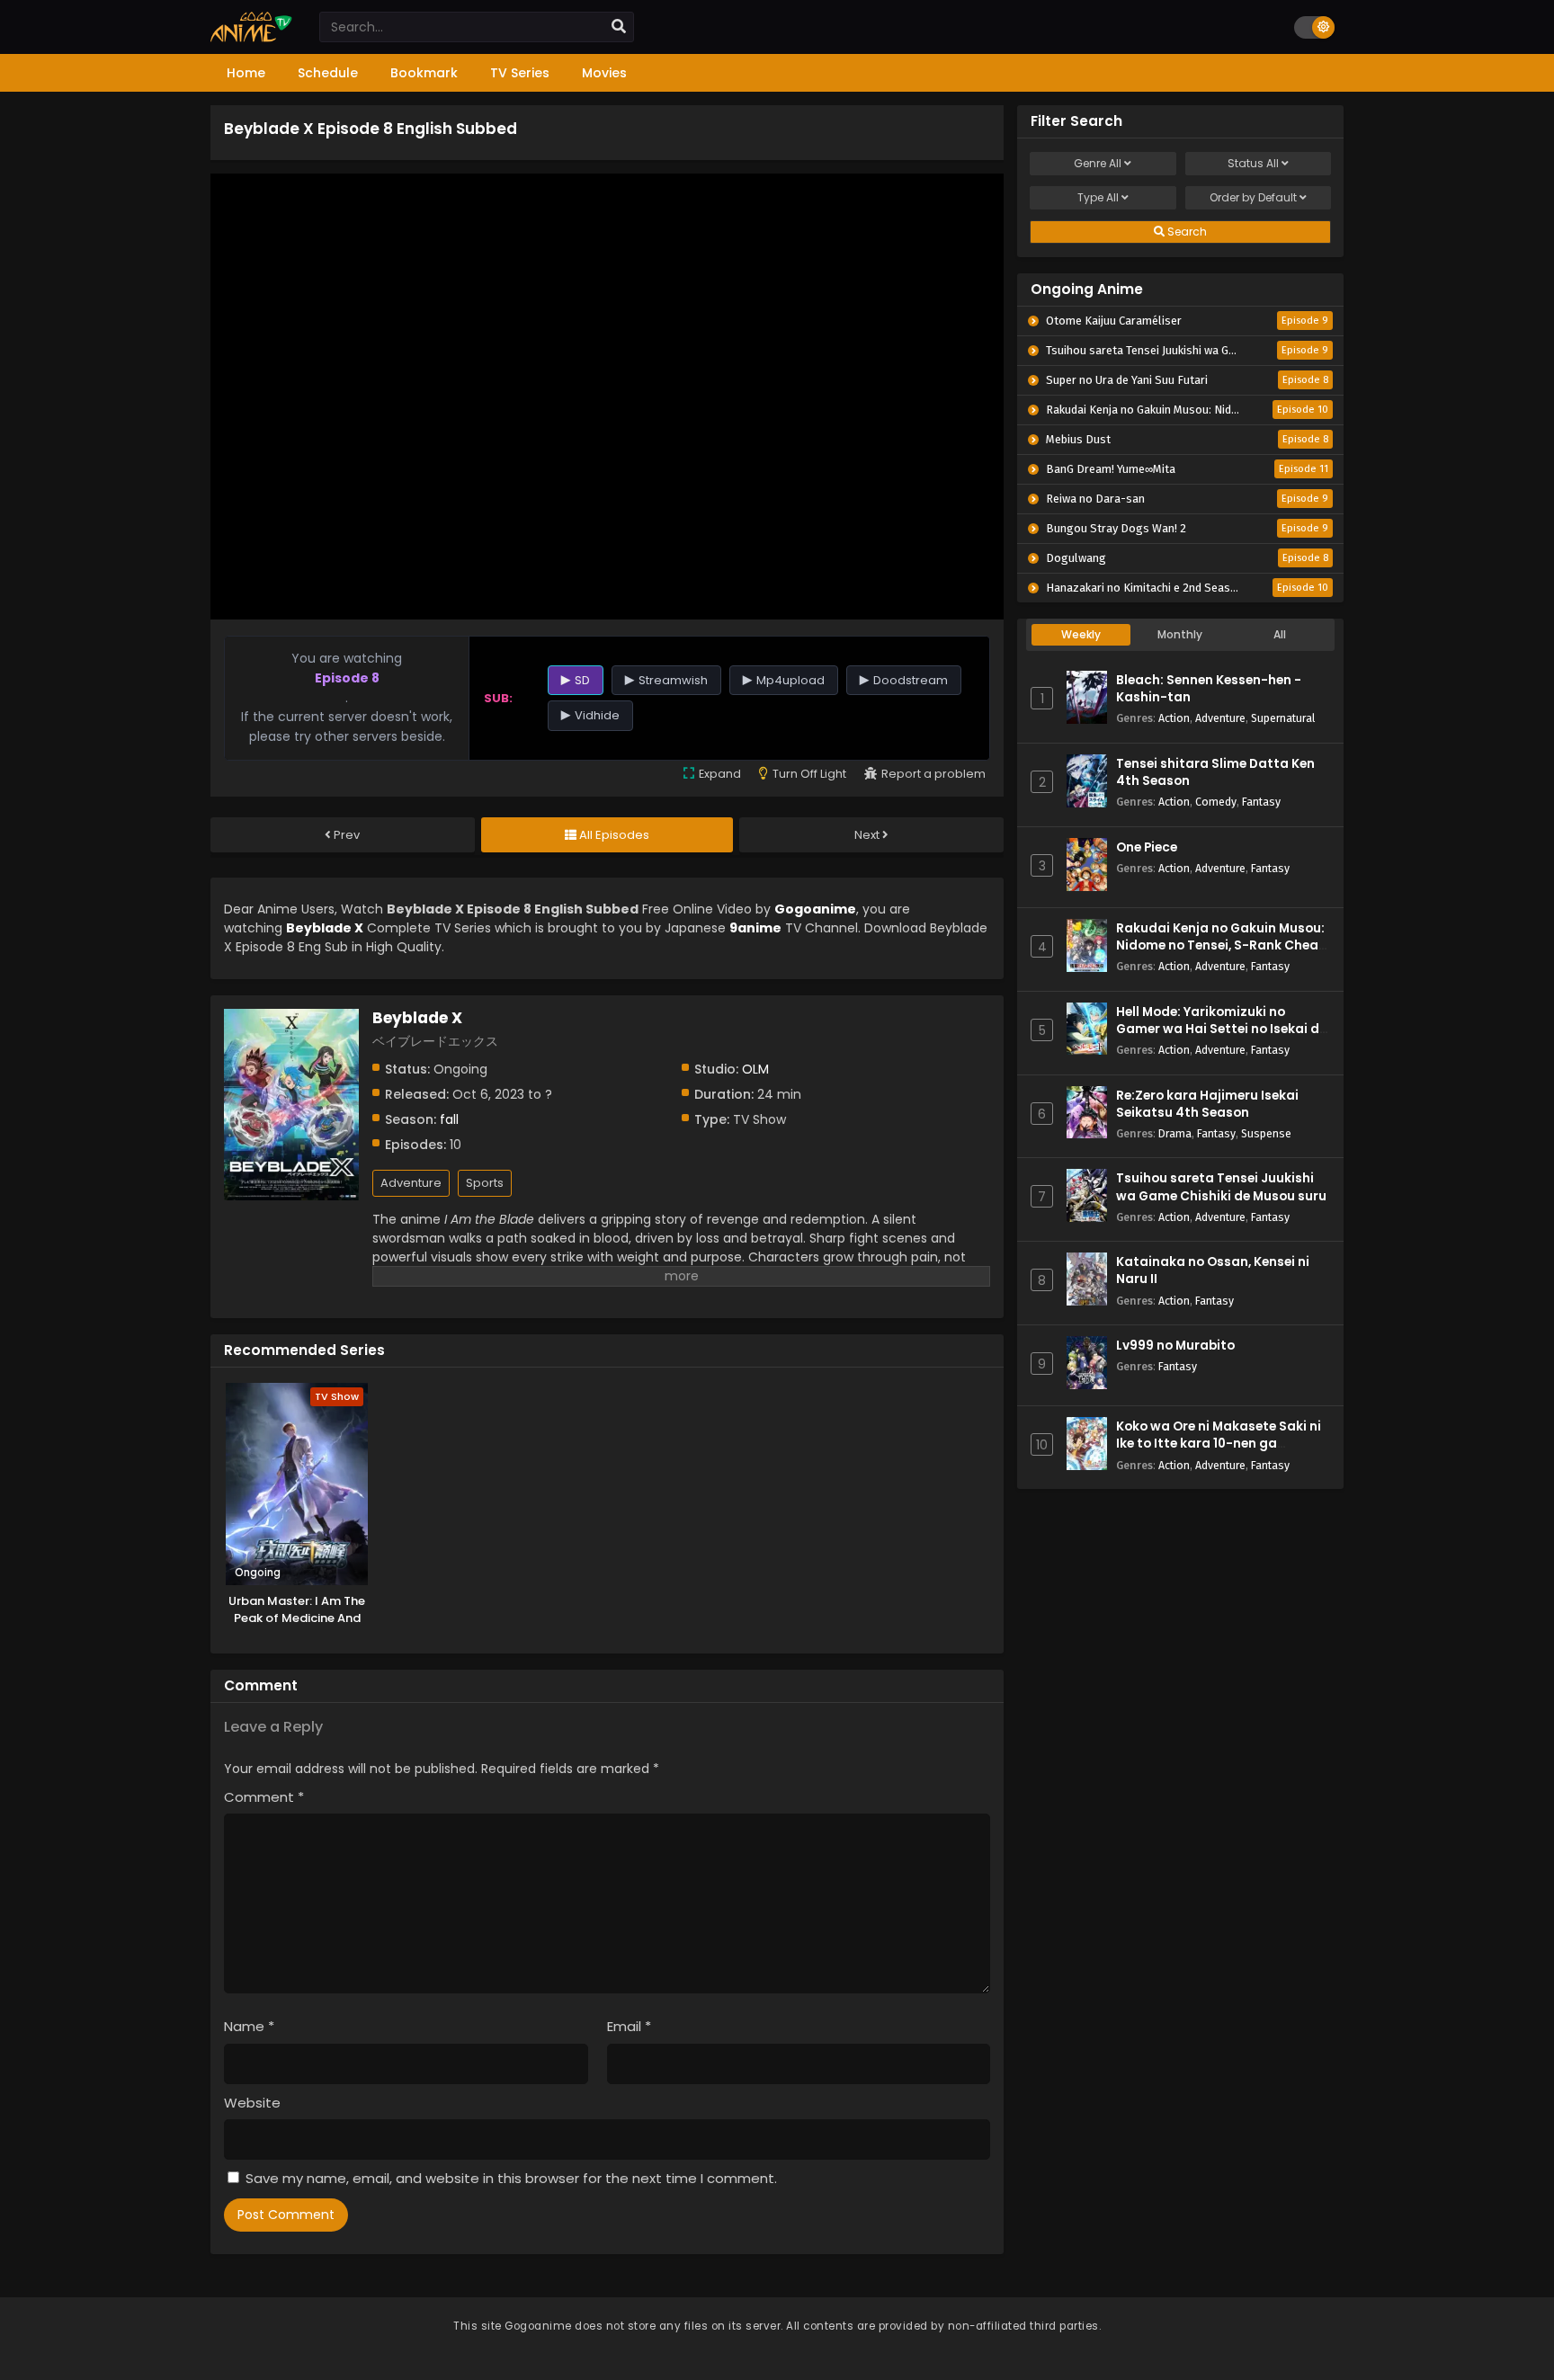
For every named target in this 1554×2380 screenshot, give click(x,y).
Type (1098, 197)
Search (1186, 232)
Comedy (1216, 802)
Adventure (411, 1183)
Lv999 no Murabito (1175, 1346)
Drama (1175, 1133)
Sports (485, 1183)
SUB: (498, 698)
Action (1174, 718)
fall (449, 1119)
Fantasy (1261, 802)
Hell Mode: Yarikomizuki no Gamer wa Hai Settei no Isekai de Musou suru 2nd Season (1221, 1029)
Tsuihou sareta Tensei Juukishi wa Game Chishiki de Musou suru (1221, 1187)
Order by (1253, 197)
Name (249, 2026)
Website (252, 2103)
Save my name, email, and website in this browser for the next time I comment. (511, 2178)
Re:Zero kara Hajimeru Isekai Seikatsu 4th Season (1207, 1104)
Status (1253, 163)
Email (629, 2026)
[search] (619, 27)
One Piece (1147, 847)
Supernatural (1283, 718)
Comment (264, 1797)
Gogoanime (815, 909)
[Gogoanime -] (251, 38)
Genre (1098, 163)
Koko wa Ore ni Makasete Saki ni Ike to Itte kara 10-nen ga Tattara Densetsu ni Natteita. (1219, 1444)
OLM (755, 1069)
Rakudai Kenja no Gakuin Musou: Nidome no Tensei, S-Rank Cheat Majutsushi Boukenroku (1220, 945)
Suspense (1266, 1133)
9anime (755, 928)
